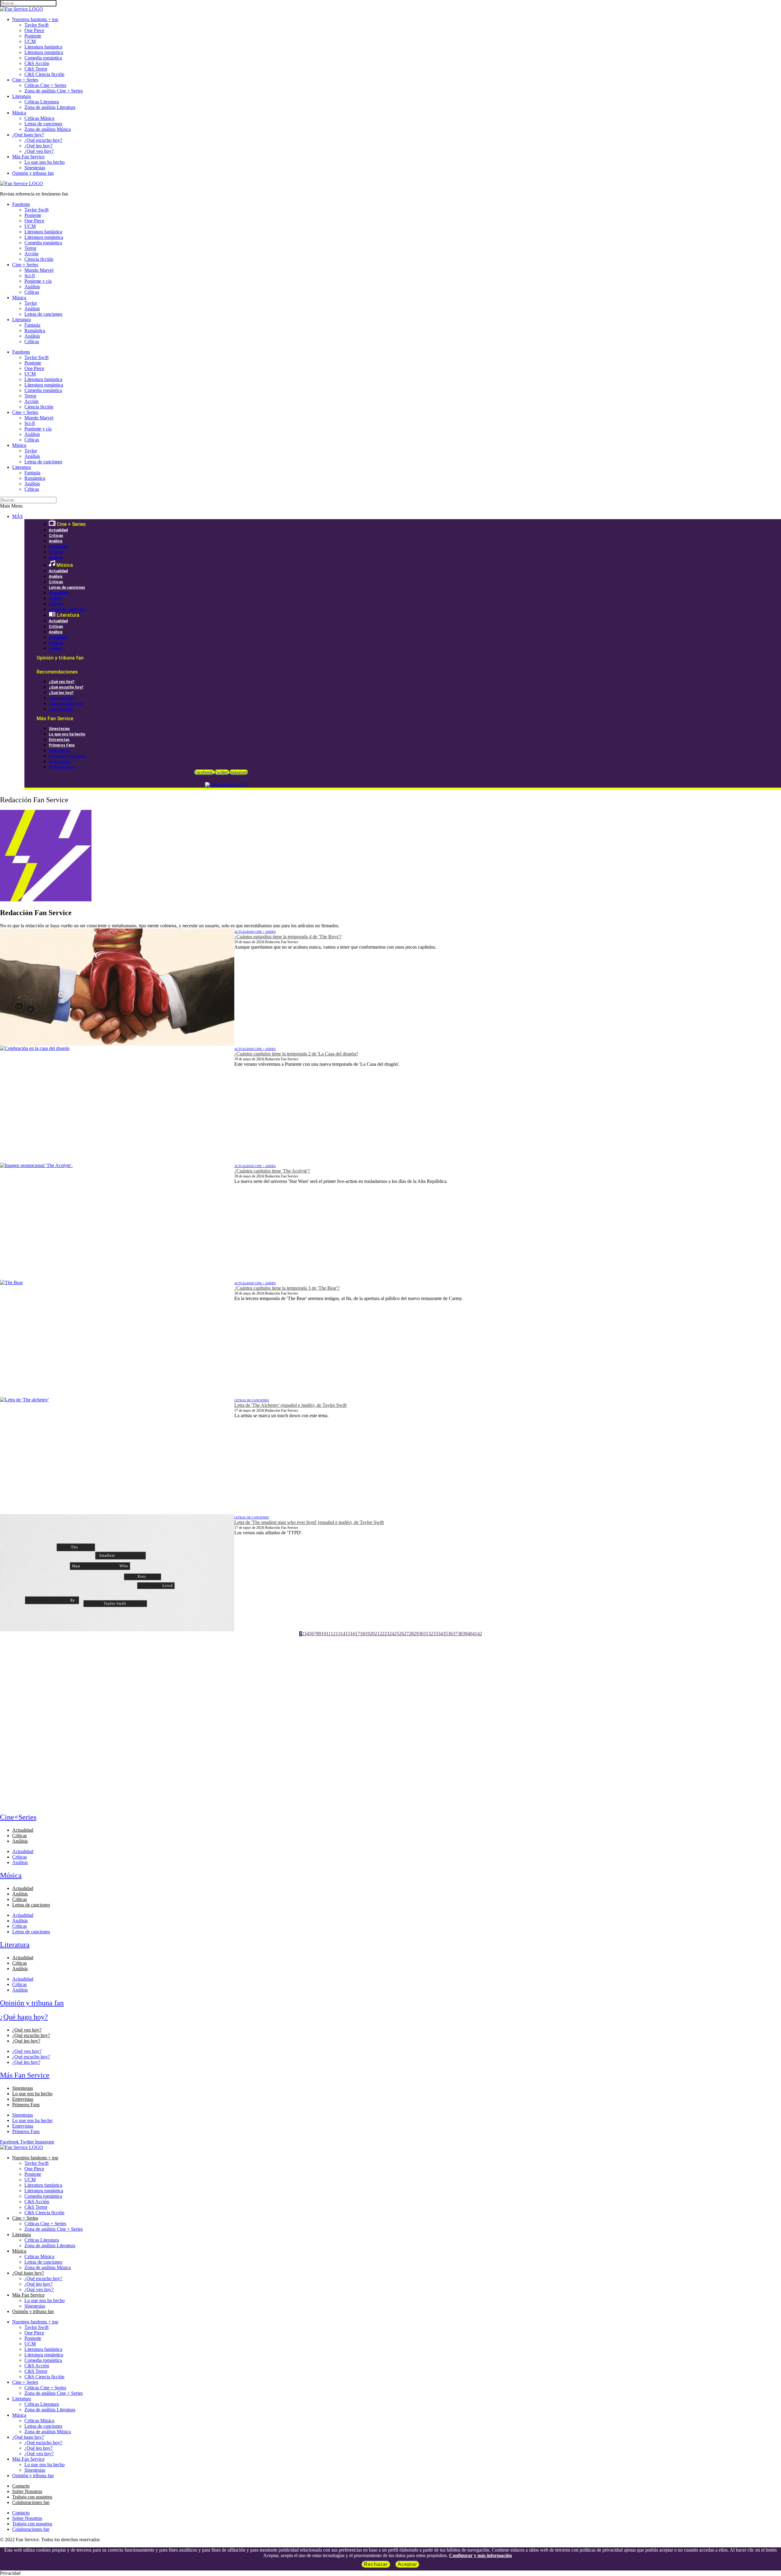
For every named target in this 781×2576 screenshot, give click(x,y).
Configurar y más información (480, 2555)
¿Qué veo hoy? (39, 151)
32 (431, 1634)
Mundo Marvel (39, 270)
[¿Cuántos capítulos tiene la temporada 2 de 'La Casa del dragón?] (117, 1104)
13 (338, 1634)
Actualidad (58, 530)
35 (445, 1634)
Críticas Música (39, 118)
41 (475, 1634)
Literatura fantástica (43, 47)
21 (377, 1634)
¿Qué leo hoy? (38, 146)
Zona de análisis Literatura (50, 107)
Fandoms (21, 204)
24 (392, 1634)
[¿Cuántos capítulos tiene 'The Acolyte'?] (117, 1221)
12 (333, 1634)
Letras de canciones (43, 124)
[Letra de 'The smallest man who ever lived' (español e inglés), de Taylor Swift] (117, 1573)
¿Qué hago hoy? (28, 135)
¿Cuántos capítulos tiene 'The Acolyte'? (272, 1171)
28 (411, 1634)
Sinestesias (35, 168)
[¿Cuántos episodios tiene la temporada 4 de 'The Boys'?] (117, 987)
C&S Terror (36, 69)
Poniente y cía (38, 281)
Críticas (32, 292)
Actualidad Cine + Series (255, 932)
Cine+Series (18, 1817)
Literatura (22, 96)
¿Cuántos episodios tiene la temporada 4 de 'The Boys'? (288, 937)
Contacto (21, 2486)
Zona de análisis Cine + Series (54, 91)
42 (480, 1634)
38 (460, 1634)
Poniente (33, 36)
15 (348, 1634)
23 (387, 1634)
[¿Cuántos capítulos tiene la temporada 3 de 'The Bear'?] (117, 1338)
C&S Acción (37, 63)
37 (455, 1634)
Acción (31, 254)
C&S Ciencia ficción (44, 74)
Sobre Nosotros (27, 2491)
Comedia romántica (43, 58)
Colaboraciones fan (31, 2502)
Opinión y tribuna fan (33, 173)
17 (358, 1634)
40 (470, 1634)
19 (367, 1634)
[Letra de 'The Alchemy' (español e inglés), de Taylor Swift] (117, 1456)
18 (362, 1634)
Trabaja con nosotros (32, 2497)
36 (450, 1634)
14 (343, 1634)
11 (328, 1634)
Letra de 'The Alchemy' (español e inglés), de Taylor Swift (290, 1405)
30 (421, 1634)
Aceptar (407, 2564)
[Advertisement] (183, 1679)
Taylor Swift (36, 25)
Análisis (32, 287)
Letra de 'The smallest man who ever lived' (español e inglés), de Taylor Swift (309, 1522)
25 (397, 1634)
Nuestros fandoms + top (35, 19)
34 (441, 1634)
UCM (30, 41)
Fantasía (32, 325)
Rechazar (376, 2564)
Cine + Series (25, 80)
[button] (390, 506)
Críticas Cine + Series (45, 85)
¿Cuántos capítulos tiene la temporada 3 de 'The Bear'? (287, 1288)
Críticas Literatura (42, 102)
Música (19, 113)
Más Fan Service (28, 157)
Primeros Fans (62, 745)
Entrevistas (59, 740)
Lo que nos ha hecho (45, 162)
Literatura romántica (44, 52)
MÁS (18, 516)
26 (401, 1634)
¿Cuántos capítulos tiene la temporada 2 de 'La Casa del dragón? (296, 1054)
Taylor (31, 303)
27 (406, 1634)
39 (465, 1634)
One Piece (34, 30)
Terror (30, 248)
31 (426, 1634)
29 (416, 1634)
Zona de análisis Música (48, 129)
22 (382, 1634)
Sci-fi (30, 276)
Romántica (35, 331)
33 (436, 1634)
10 (324, 1634)
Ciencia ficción (39, 259)
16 (353, 1634)
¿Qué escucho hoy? (43, 140)
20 (372, 1634)
